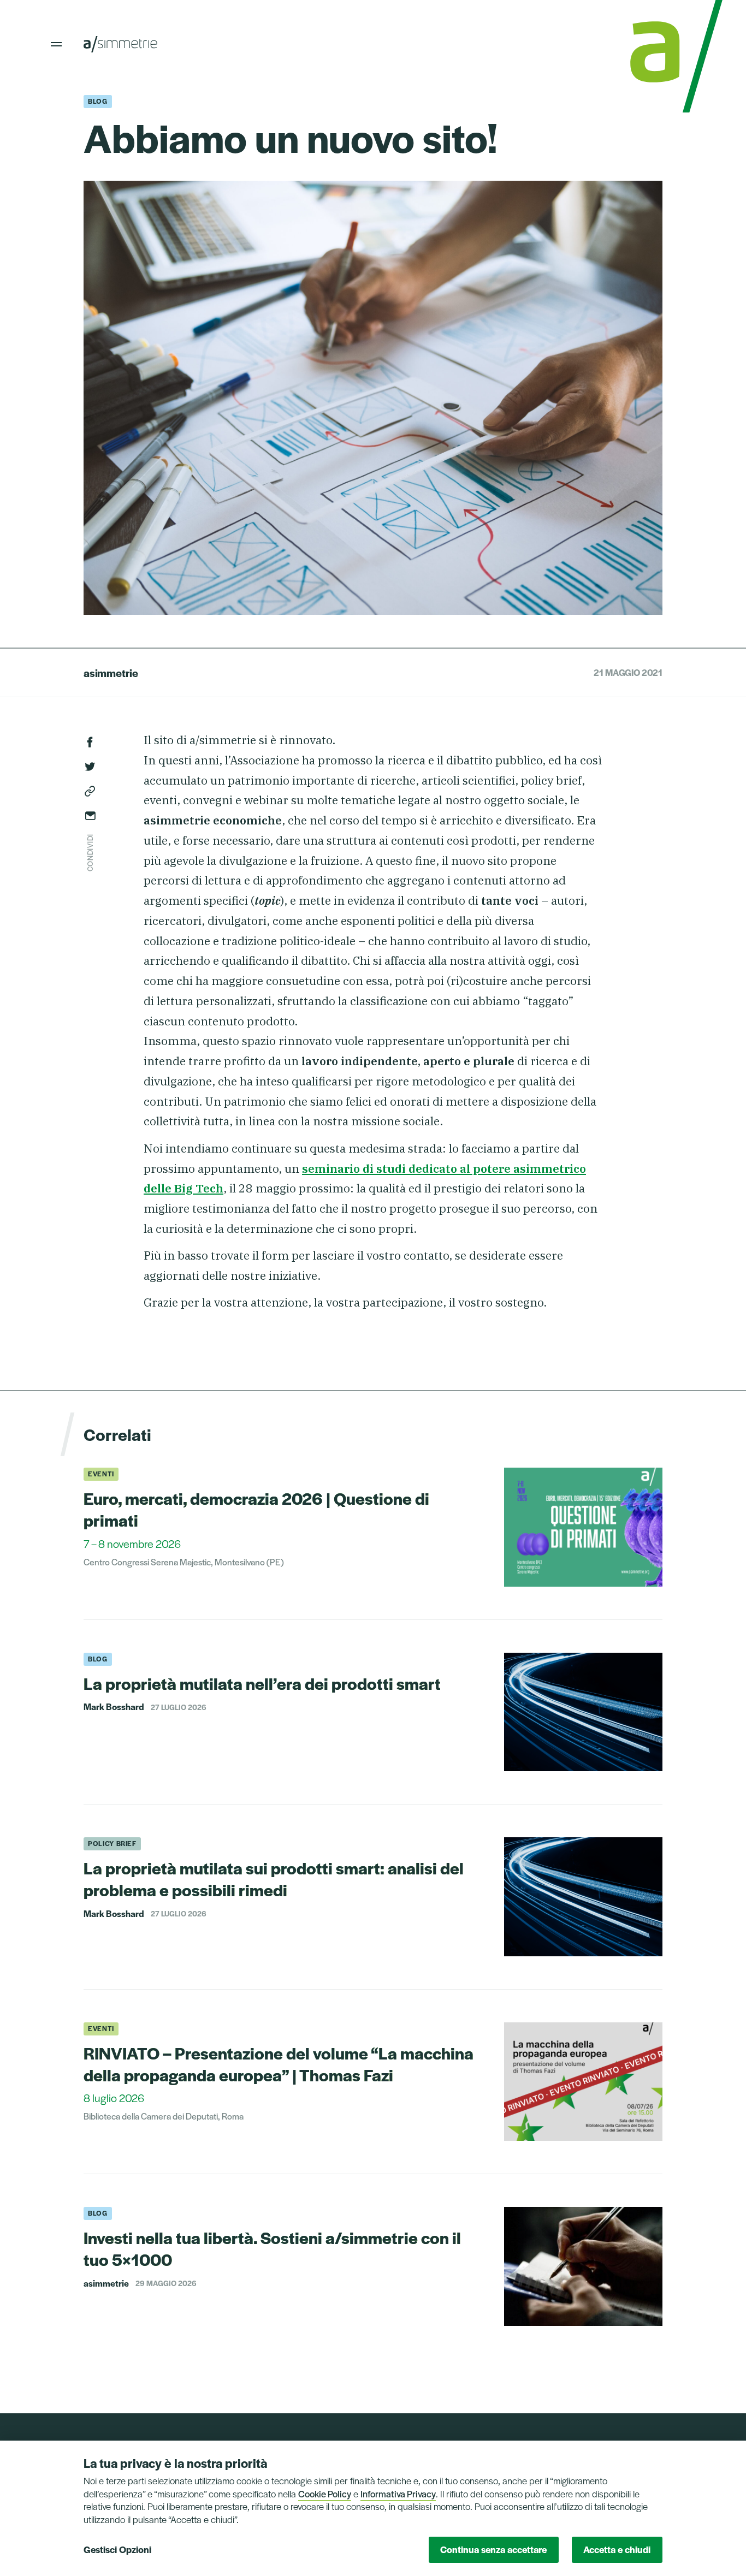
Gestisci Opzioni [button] (117, 2549)
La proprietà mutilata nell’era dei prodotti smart (262, 1683)
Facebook (90, 742)
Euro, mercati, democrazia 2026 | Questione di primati (256, 1509)
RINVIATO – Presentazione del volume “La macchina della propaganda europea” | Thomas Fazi (279, 2064)
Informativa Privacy (398, 2494)
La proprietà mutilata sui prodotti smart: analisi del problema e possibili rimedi (274, 1878)
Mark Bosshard (114, 1707)
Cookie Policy (325, 2494)
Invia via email (90, 816)
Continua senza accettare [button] (493, 2549)
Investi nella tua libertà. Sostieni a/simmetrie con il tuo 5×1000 (272, 2248)
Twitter (90, 767)
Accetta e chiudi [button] (617, 2549)
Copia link (90, 791)
